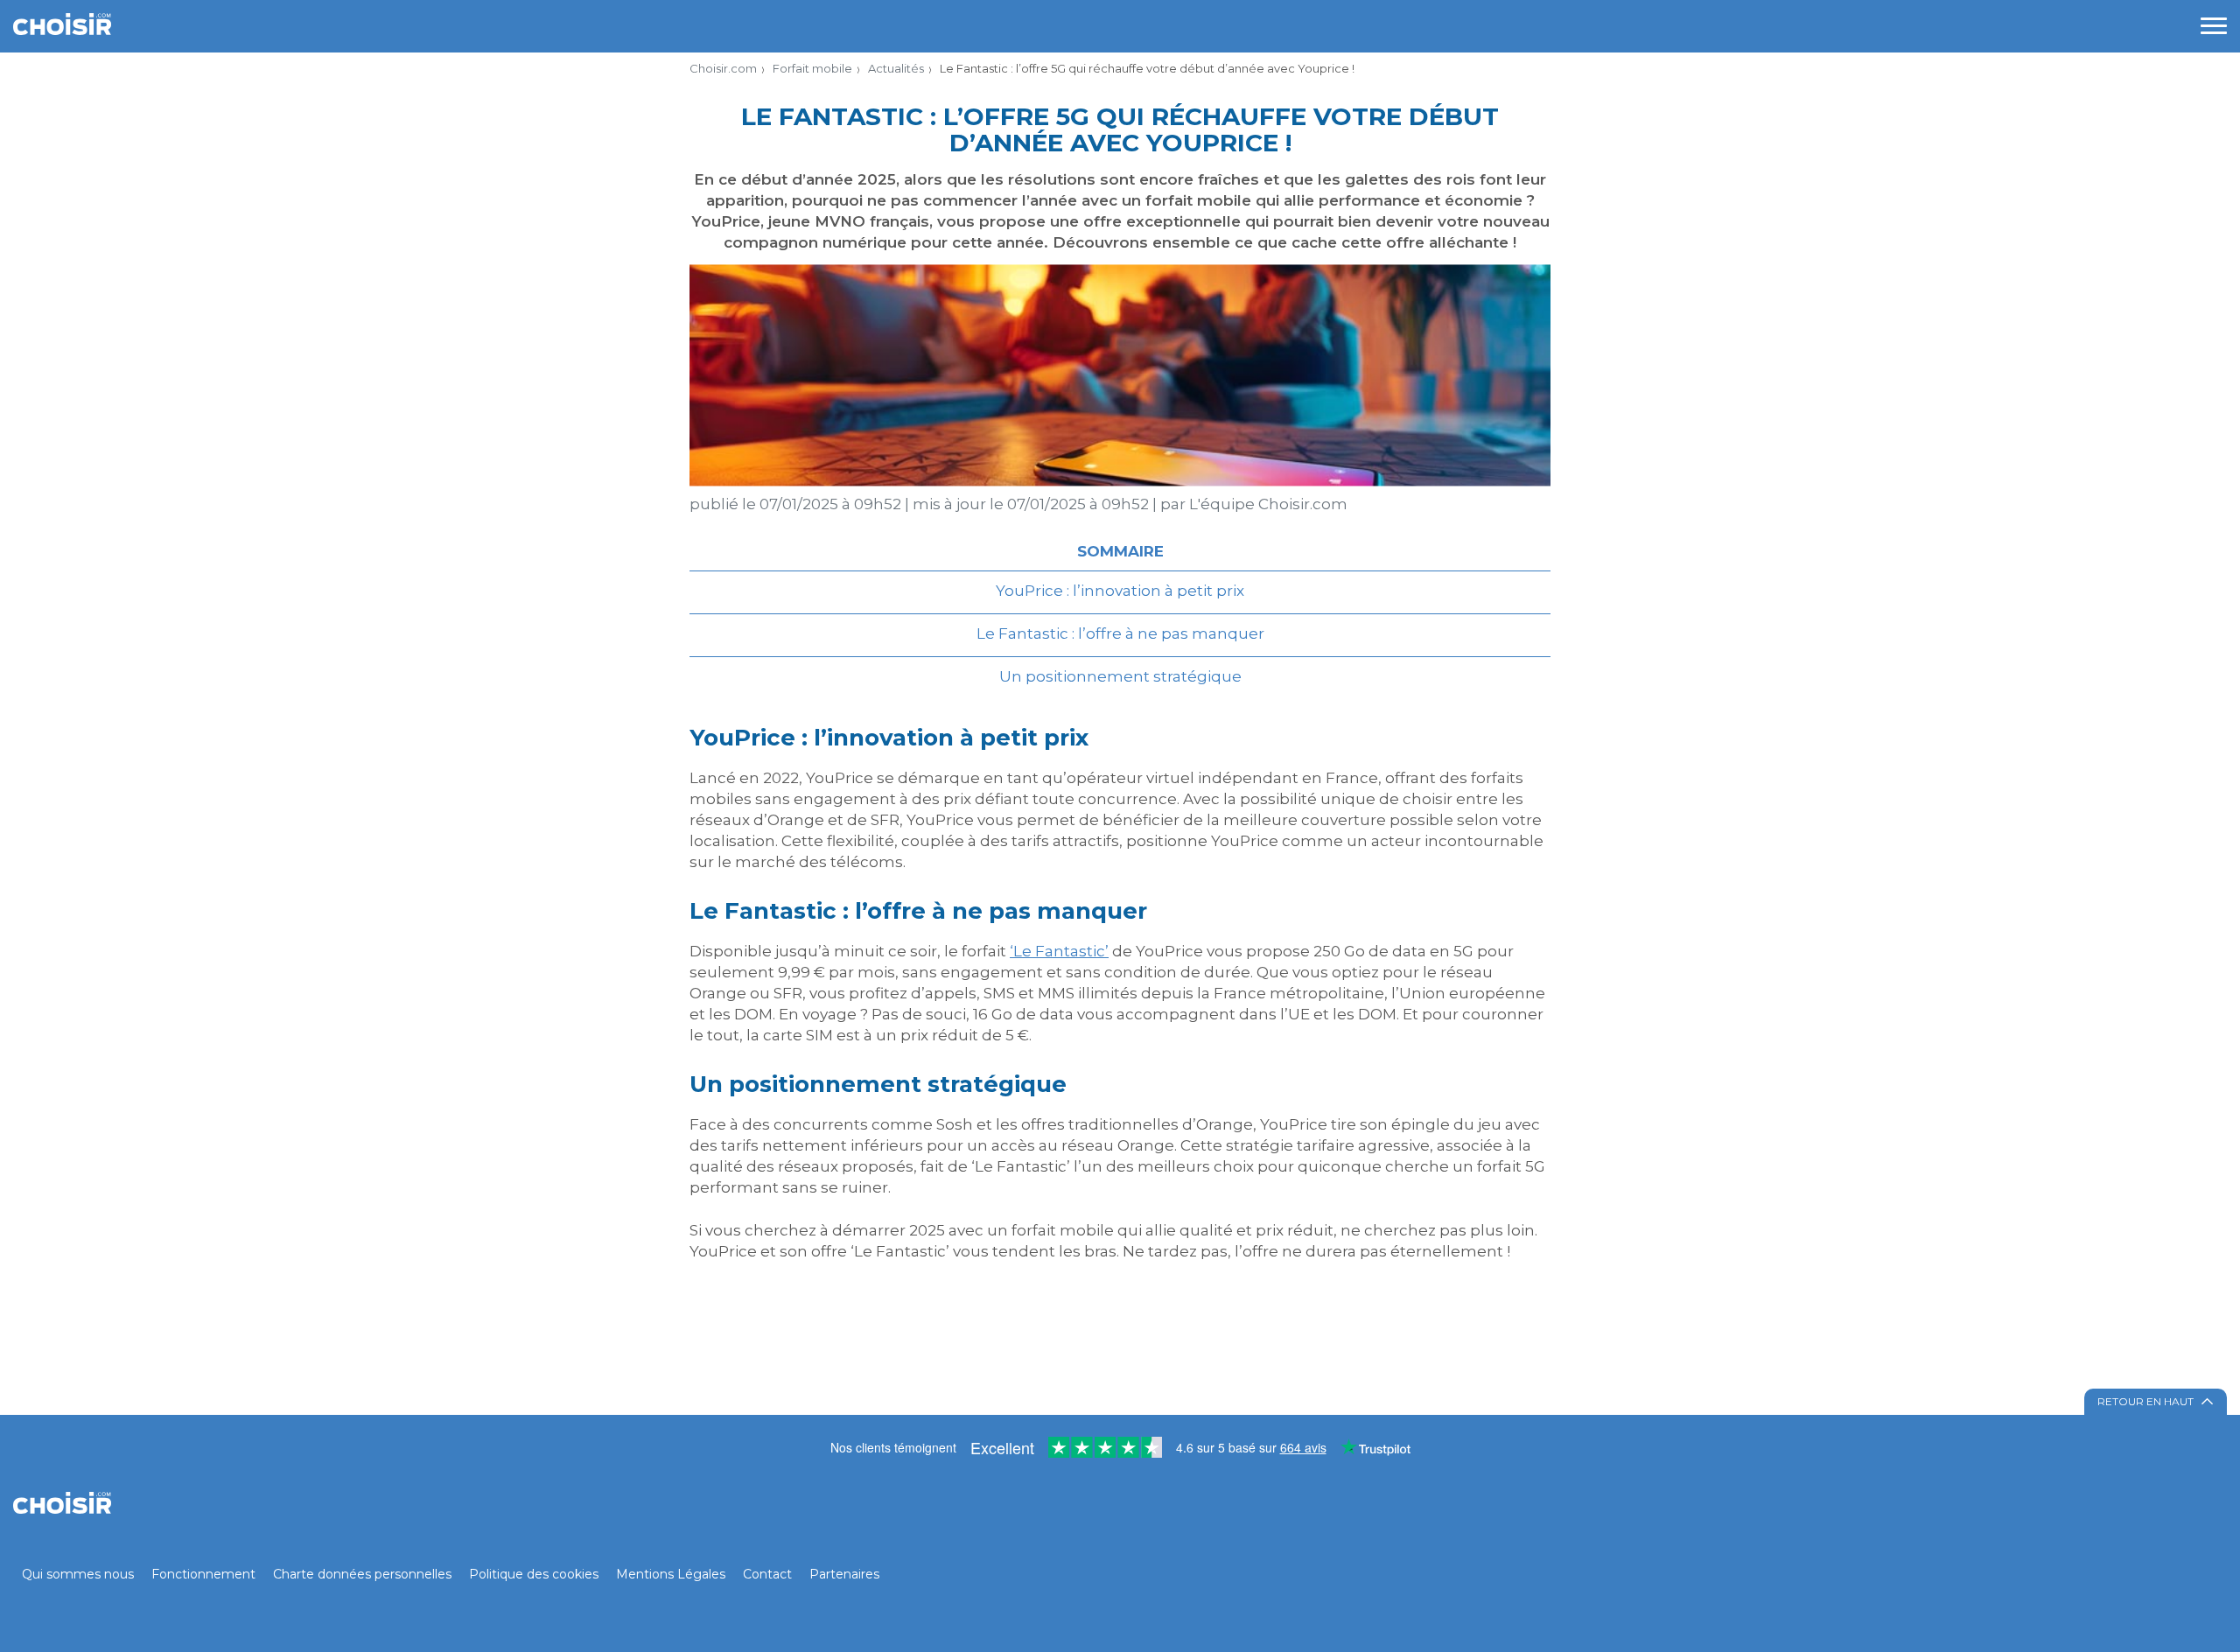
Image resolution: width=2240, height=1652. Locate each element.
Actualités (896, 68)
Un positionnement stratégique (1120, 676)
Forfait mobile (812, 68)
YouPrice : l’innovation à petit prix (1120, 591)
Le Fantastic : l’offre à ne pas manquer (1120, 633)
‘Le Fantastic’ (1059, 951)
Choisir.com (723, 68)
